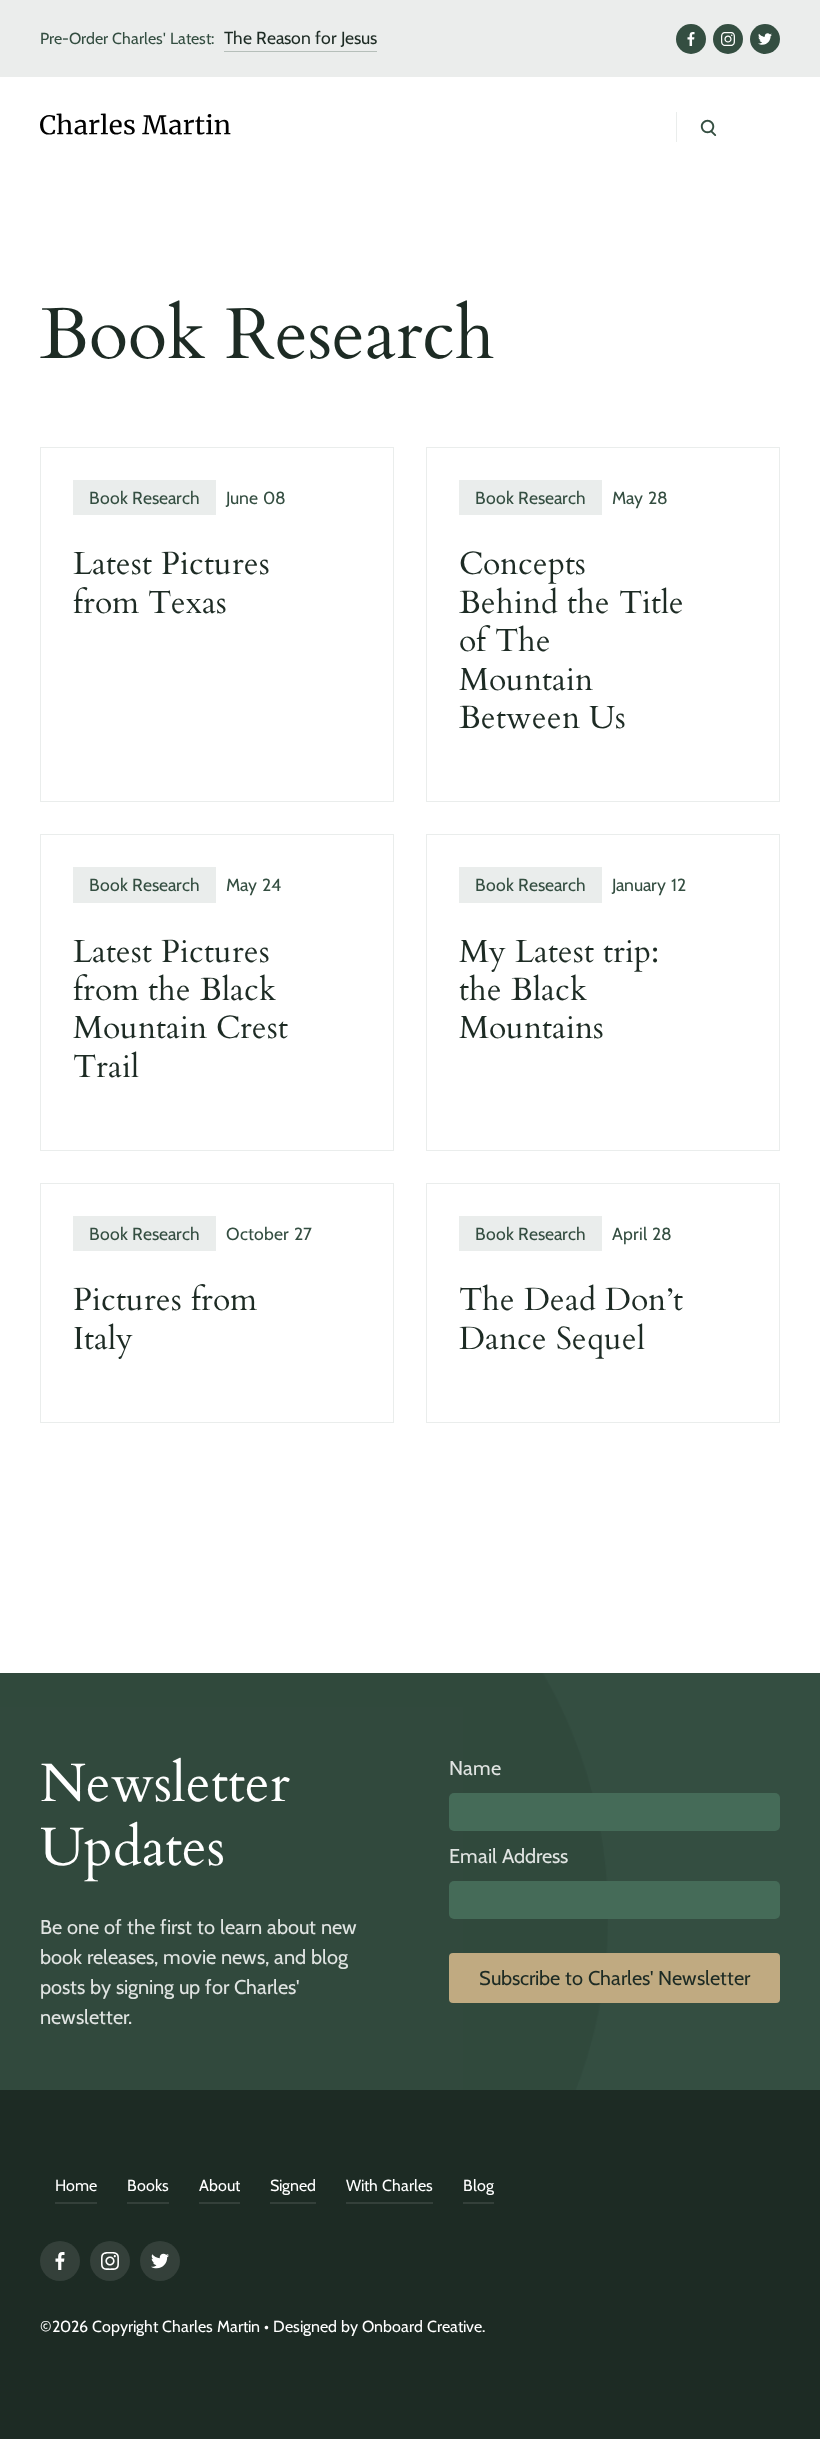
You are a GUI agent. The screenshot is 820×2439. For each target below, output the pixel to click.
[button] (750, 127)
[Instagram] (728, 39)
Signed (293, 2185)
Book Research (144, 497)
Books (148, 2185)
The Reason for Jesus (300, 37)
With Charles (389, 2185)
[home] (180, 128)
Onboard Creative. (423, 2326)
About (219, 2185)
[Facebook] (691, 39)
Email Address (508, 1856)
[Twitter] (765, 39)
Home (76, 2185)
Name (475, 1768)
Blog (478, 2185)
